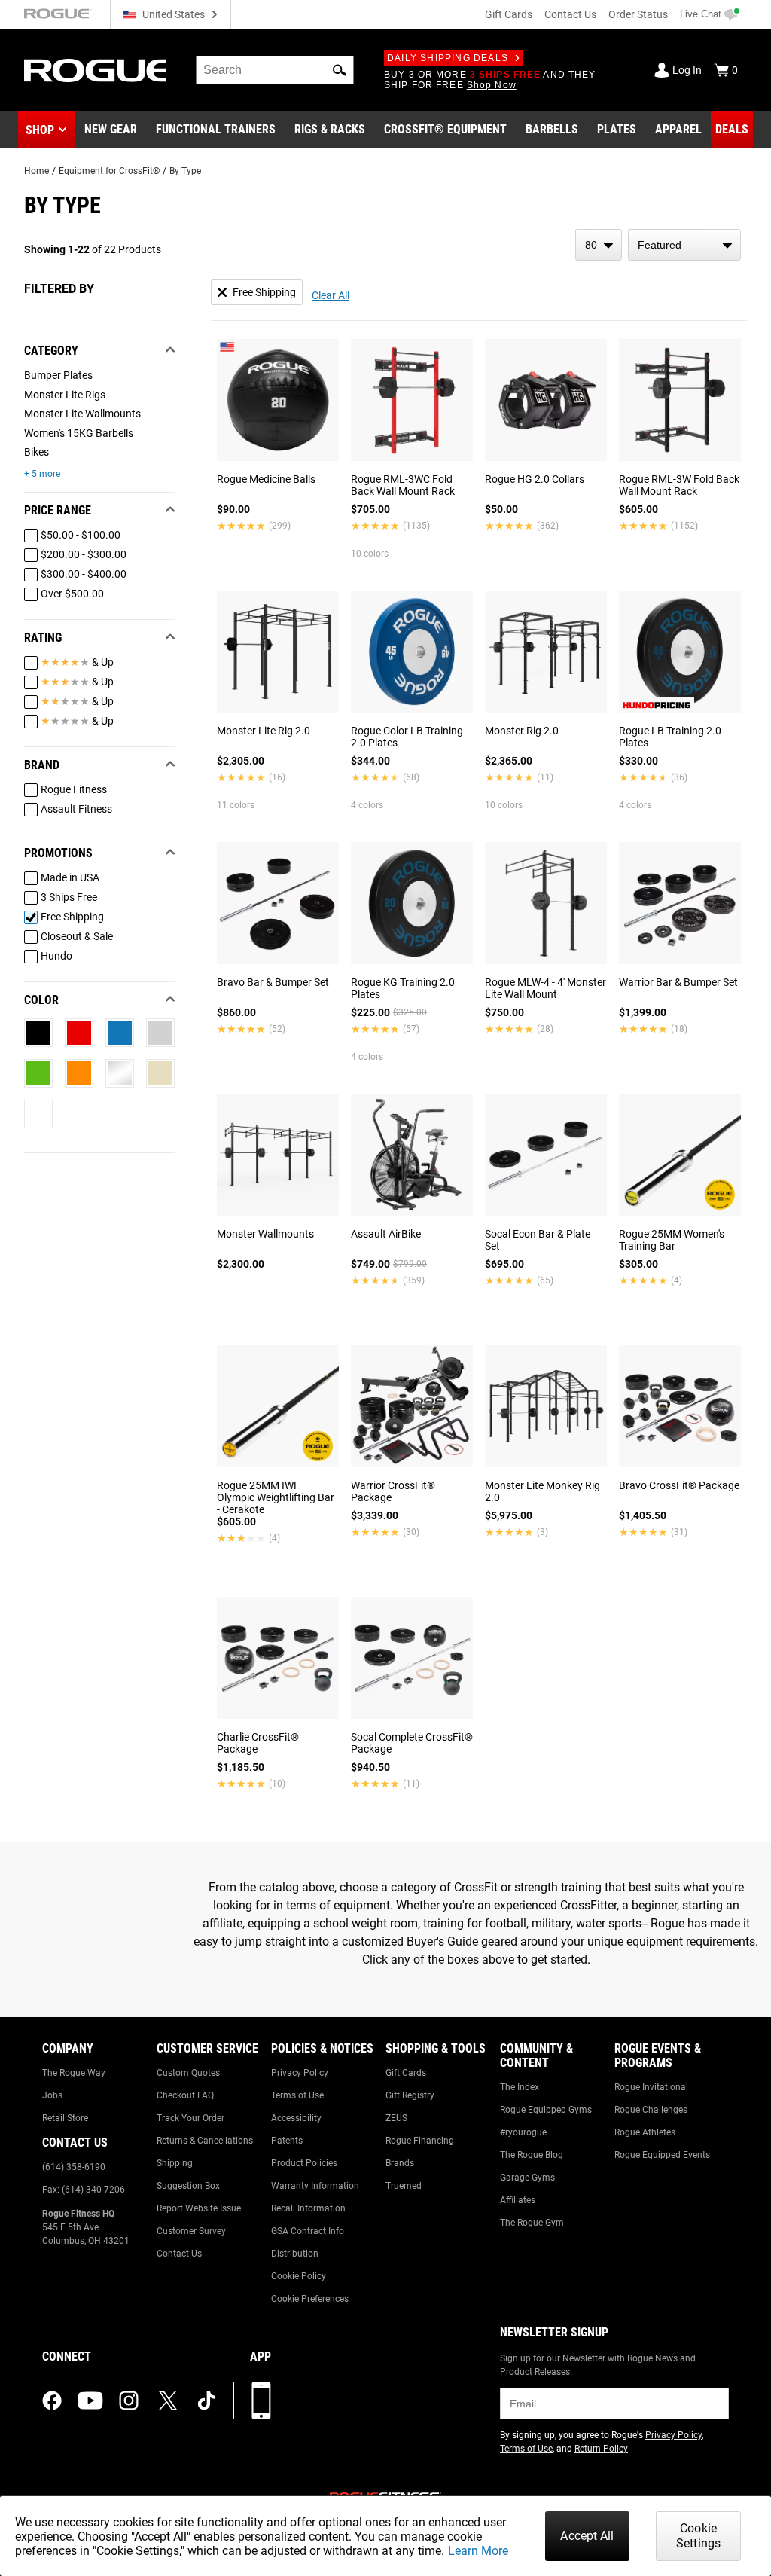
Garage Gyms (527, 2178)
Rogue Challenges (651, 2110)
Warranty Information (315, 2186)
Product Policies (304, 2163)
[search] (275, 70)
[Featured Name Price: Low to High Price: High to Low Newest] (684, 245)
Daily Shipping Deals (448, 58)
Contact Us (570, 14)
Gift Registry (410, 2095)
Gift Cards (509, 14)
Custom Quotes (188, 2073)
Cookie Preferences (310, 2299)
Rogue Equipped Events (662, 2155)
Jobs (52, 2095)
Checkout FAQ (185, 2095)
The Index (520, 2087)
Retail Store (65, 2118)
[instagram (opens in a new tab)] (129, 2401)
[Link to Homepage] (95, 70)
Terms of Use (297, 2095)
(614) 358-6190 (74, 2167)
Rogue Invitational (651, 2087)
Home (37, 171)
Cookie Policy (299, 2276)
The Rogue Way (74, 2073)
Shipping (175, 2163)
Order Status (638, 14)
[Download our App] (261, 2401)
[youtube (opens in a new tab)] (90, 2401)
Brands (400, 2163)
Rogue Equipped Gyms (546, 2110)
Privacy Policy (300, 2073)
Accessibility (296, 2118)
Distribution (295, 2254)
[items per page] (599, 245)
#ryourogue (523, 2132)
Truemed (404, 2186)
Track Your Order (190, 2118)
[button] (340, 70)
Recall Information (308, 2208)
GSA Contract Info (308, 2231)
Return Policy (601, 2449)
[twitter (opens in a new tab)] (168, 2401)
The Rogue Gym (532, 2223)
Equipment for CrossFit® (109, 171)
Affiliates (518, 2200)
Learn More (478, 2551)
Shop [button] (40, 130)
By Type (185, 171)
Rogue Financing (420, 2141)
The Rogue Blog (532, 2155)
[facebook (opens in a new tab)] (52, 2401)
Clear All (331, 295)
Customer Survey (191, 2231)
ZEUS (396, 2118)
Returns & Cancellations (205, 2141)
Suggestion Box (188, 2186)
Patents (287, 2141)
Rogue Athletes (645, 2132)
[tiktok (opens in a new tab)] (206, 2401)
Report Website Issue (199, 2208)
